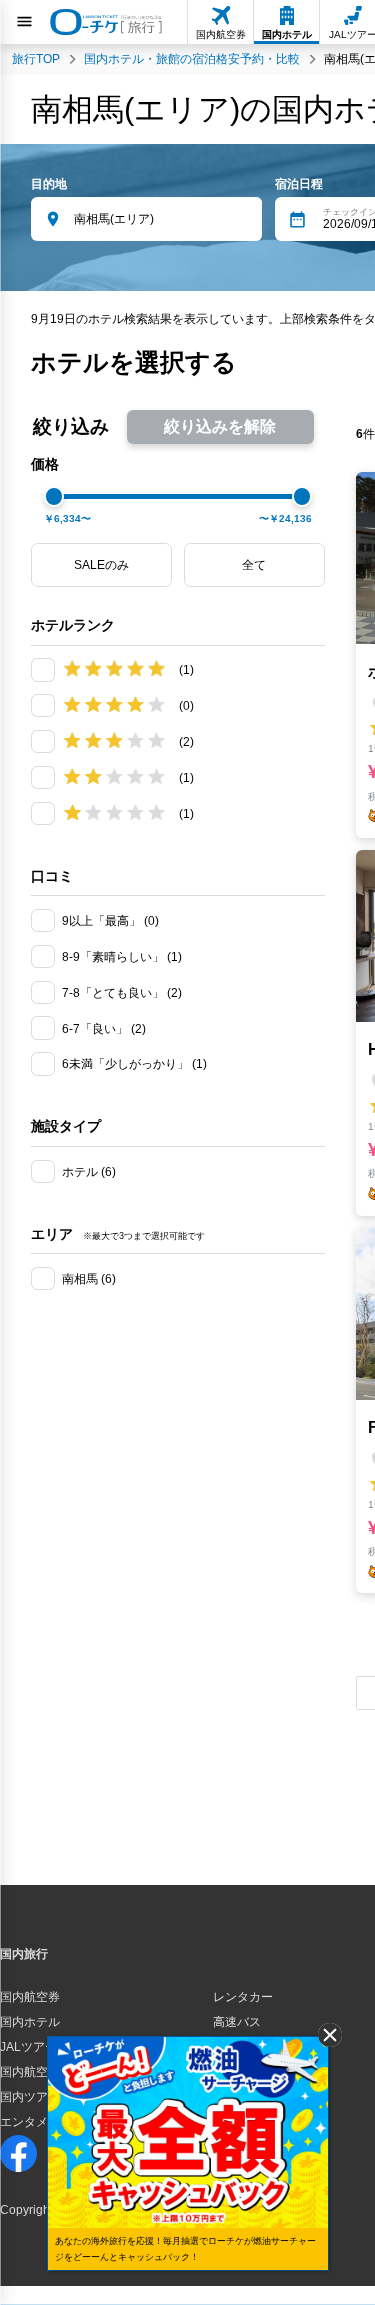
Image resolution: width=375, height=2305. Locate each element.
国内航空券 (30, 1997)
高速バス (237, 2022)
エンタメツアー (42, 2122)
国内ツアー (30, 2097)
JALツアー (28, 2047)
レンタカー (243, 1997)
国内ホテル (30, 2022)
